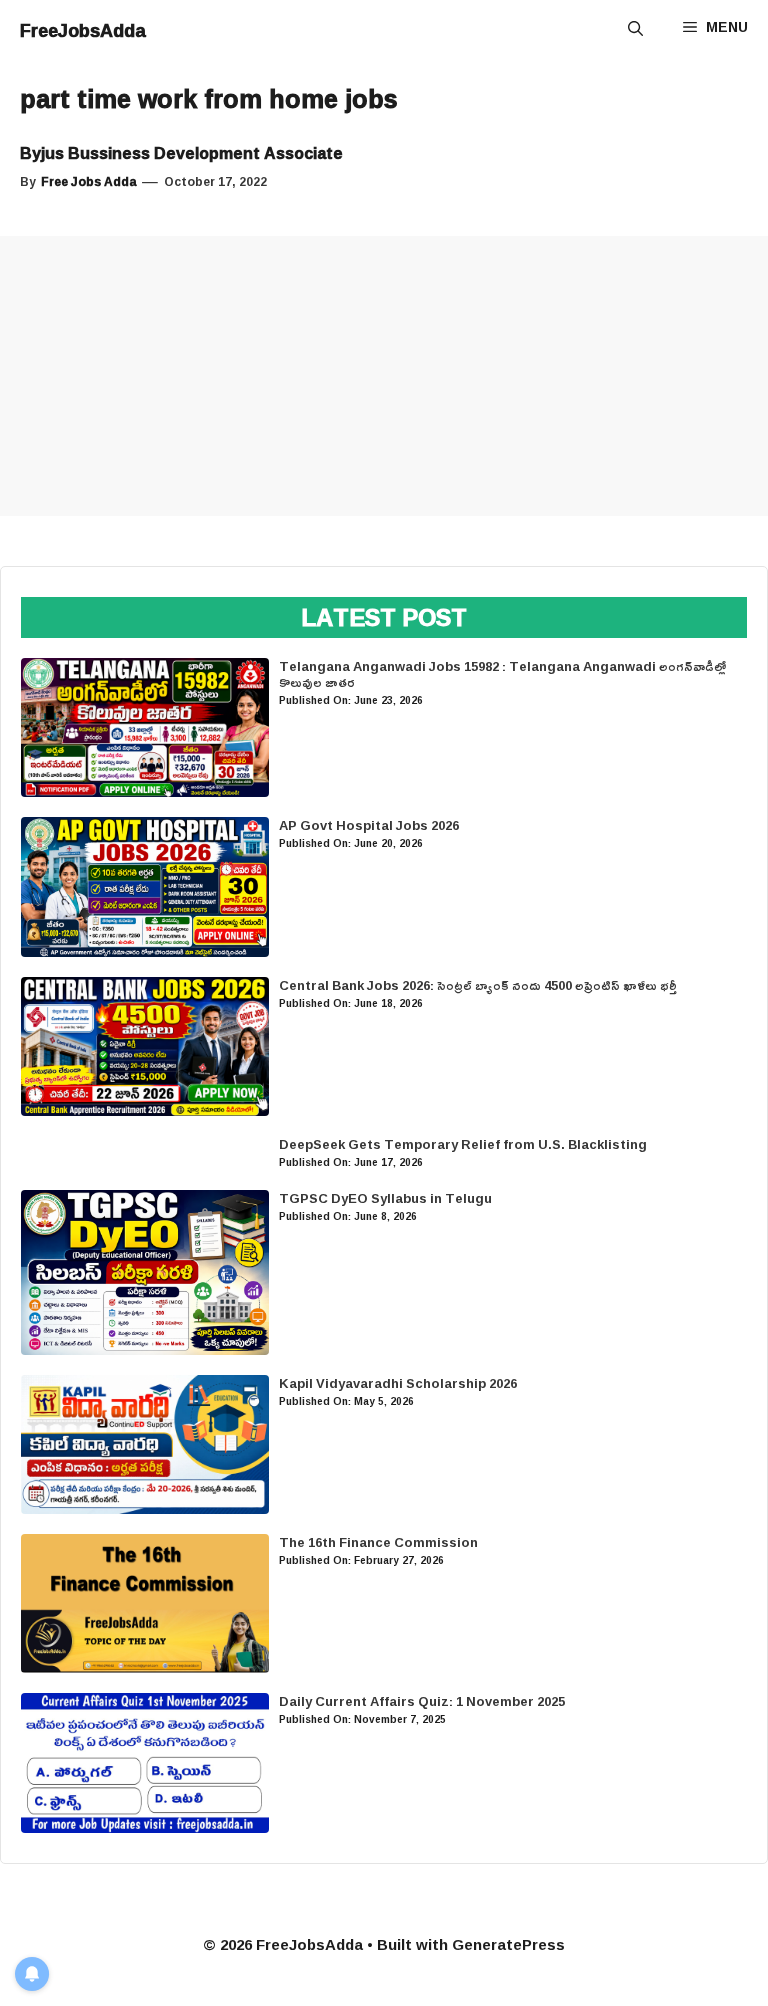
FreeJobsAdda (83, 30)
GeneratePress (508, 1944)
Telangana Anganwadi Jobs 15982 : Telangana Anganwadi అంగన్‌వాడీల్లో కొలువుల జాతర (502, 674)
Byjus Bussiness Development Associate (181, 153)
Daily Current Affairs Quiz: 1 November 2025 (422, 1701)
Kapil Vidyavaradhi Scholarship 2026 (398, 1383)
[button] (635, 30)
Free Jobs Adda (89, 181)
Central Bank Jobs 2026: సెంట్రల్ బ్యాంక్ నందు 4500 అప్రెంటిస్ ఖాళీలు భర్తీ (478, 985)
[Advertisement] (384, 376)
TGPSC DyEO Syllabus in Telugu (385, 1198)
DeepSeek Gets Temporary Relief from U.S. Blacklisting (463, 1144)
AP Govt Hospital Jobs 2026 (369, 825)
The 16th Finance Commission (378, 1542)
